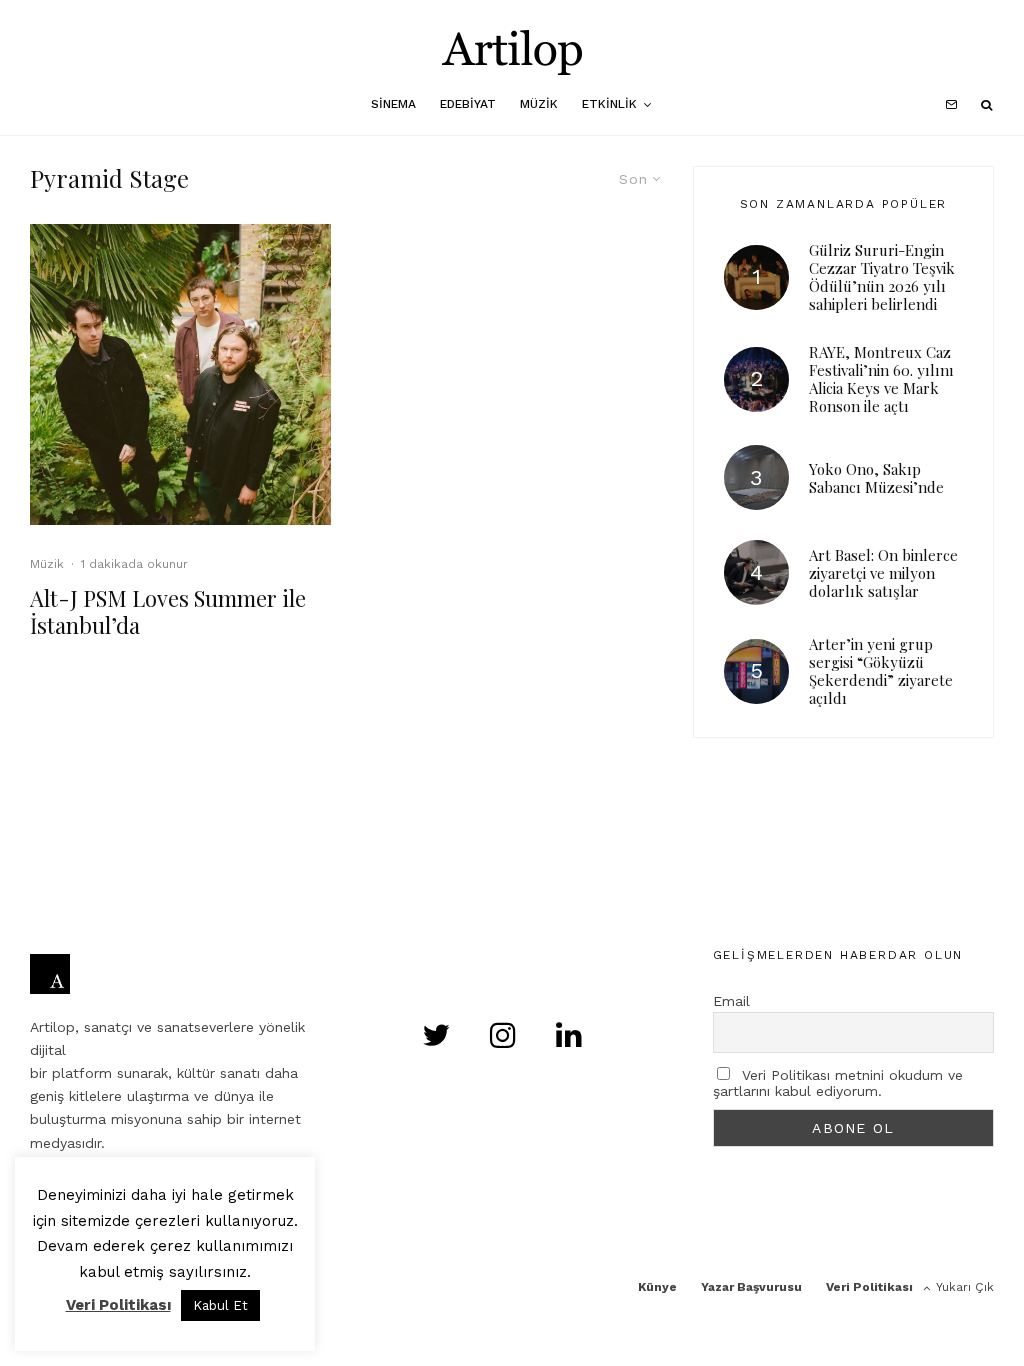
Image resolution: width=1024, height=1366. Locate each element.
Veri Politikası (869, 1287)
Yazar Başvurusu (751, 1287)
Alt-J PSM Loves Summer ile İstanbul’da (168, 611)
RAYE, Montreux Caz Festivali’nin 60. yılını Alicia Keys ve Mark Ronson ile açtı (881, 379)
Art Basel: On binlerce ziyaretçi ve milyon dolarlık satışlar (883, 573)
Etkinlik (609, 104)
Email (731, 1001)
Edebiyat (468, 104)
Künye (657, 1287)
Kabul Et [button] (220, 1305)
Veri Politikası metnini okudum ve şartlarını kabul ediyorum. (838, 1083)
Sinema (393, 104)
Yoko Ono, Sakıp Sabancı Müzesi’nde (876, 478)
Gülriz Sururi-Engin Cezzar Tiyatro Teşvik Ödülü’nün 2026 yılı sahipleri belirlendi (882, 277)
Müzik (539, 104)
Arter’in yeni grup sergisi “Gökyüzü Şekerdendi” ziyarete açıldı (881, 671)
